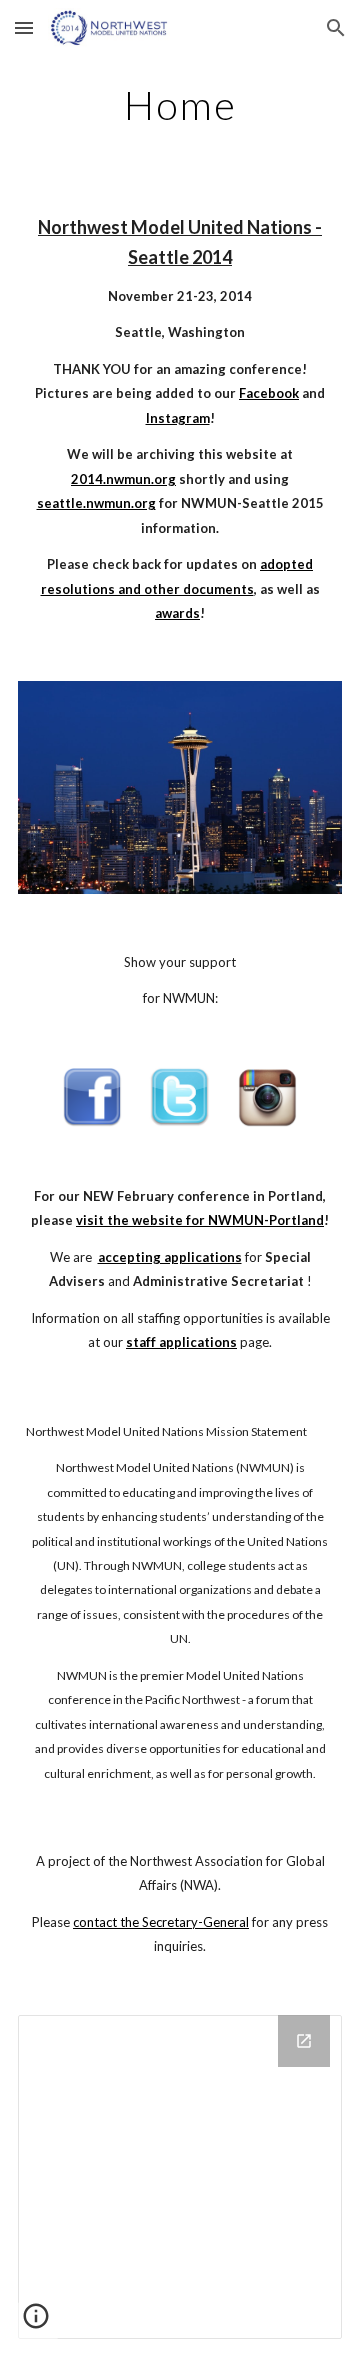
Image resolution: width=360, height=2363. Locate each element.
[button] (24, 27)
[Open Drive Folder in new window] (304, 2041)
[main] (180, 105)
